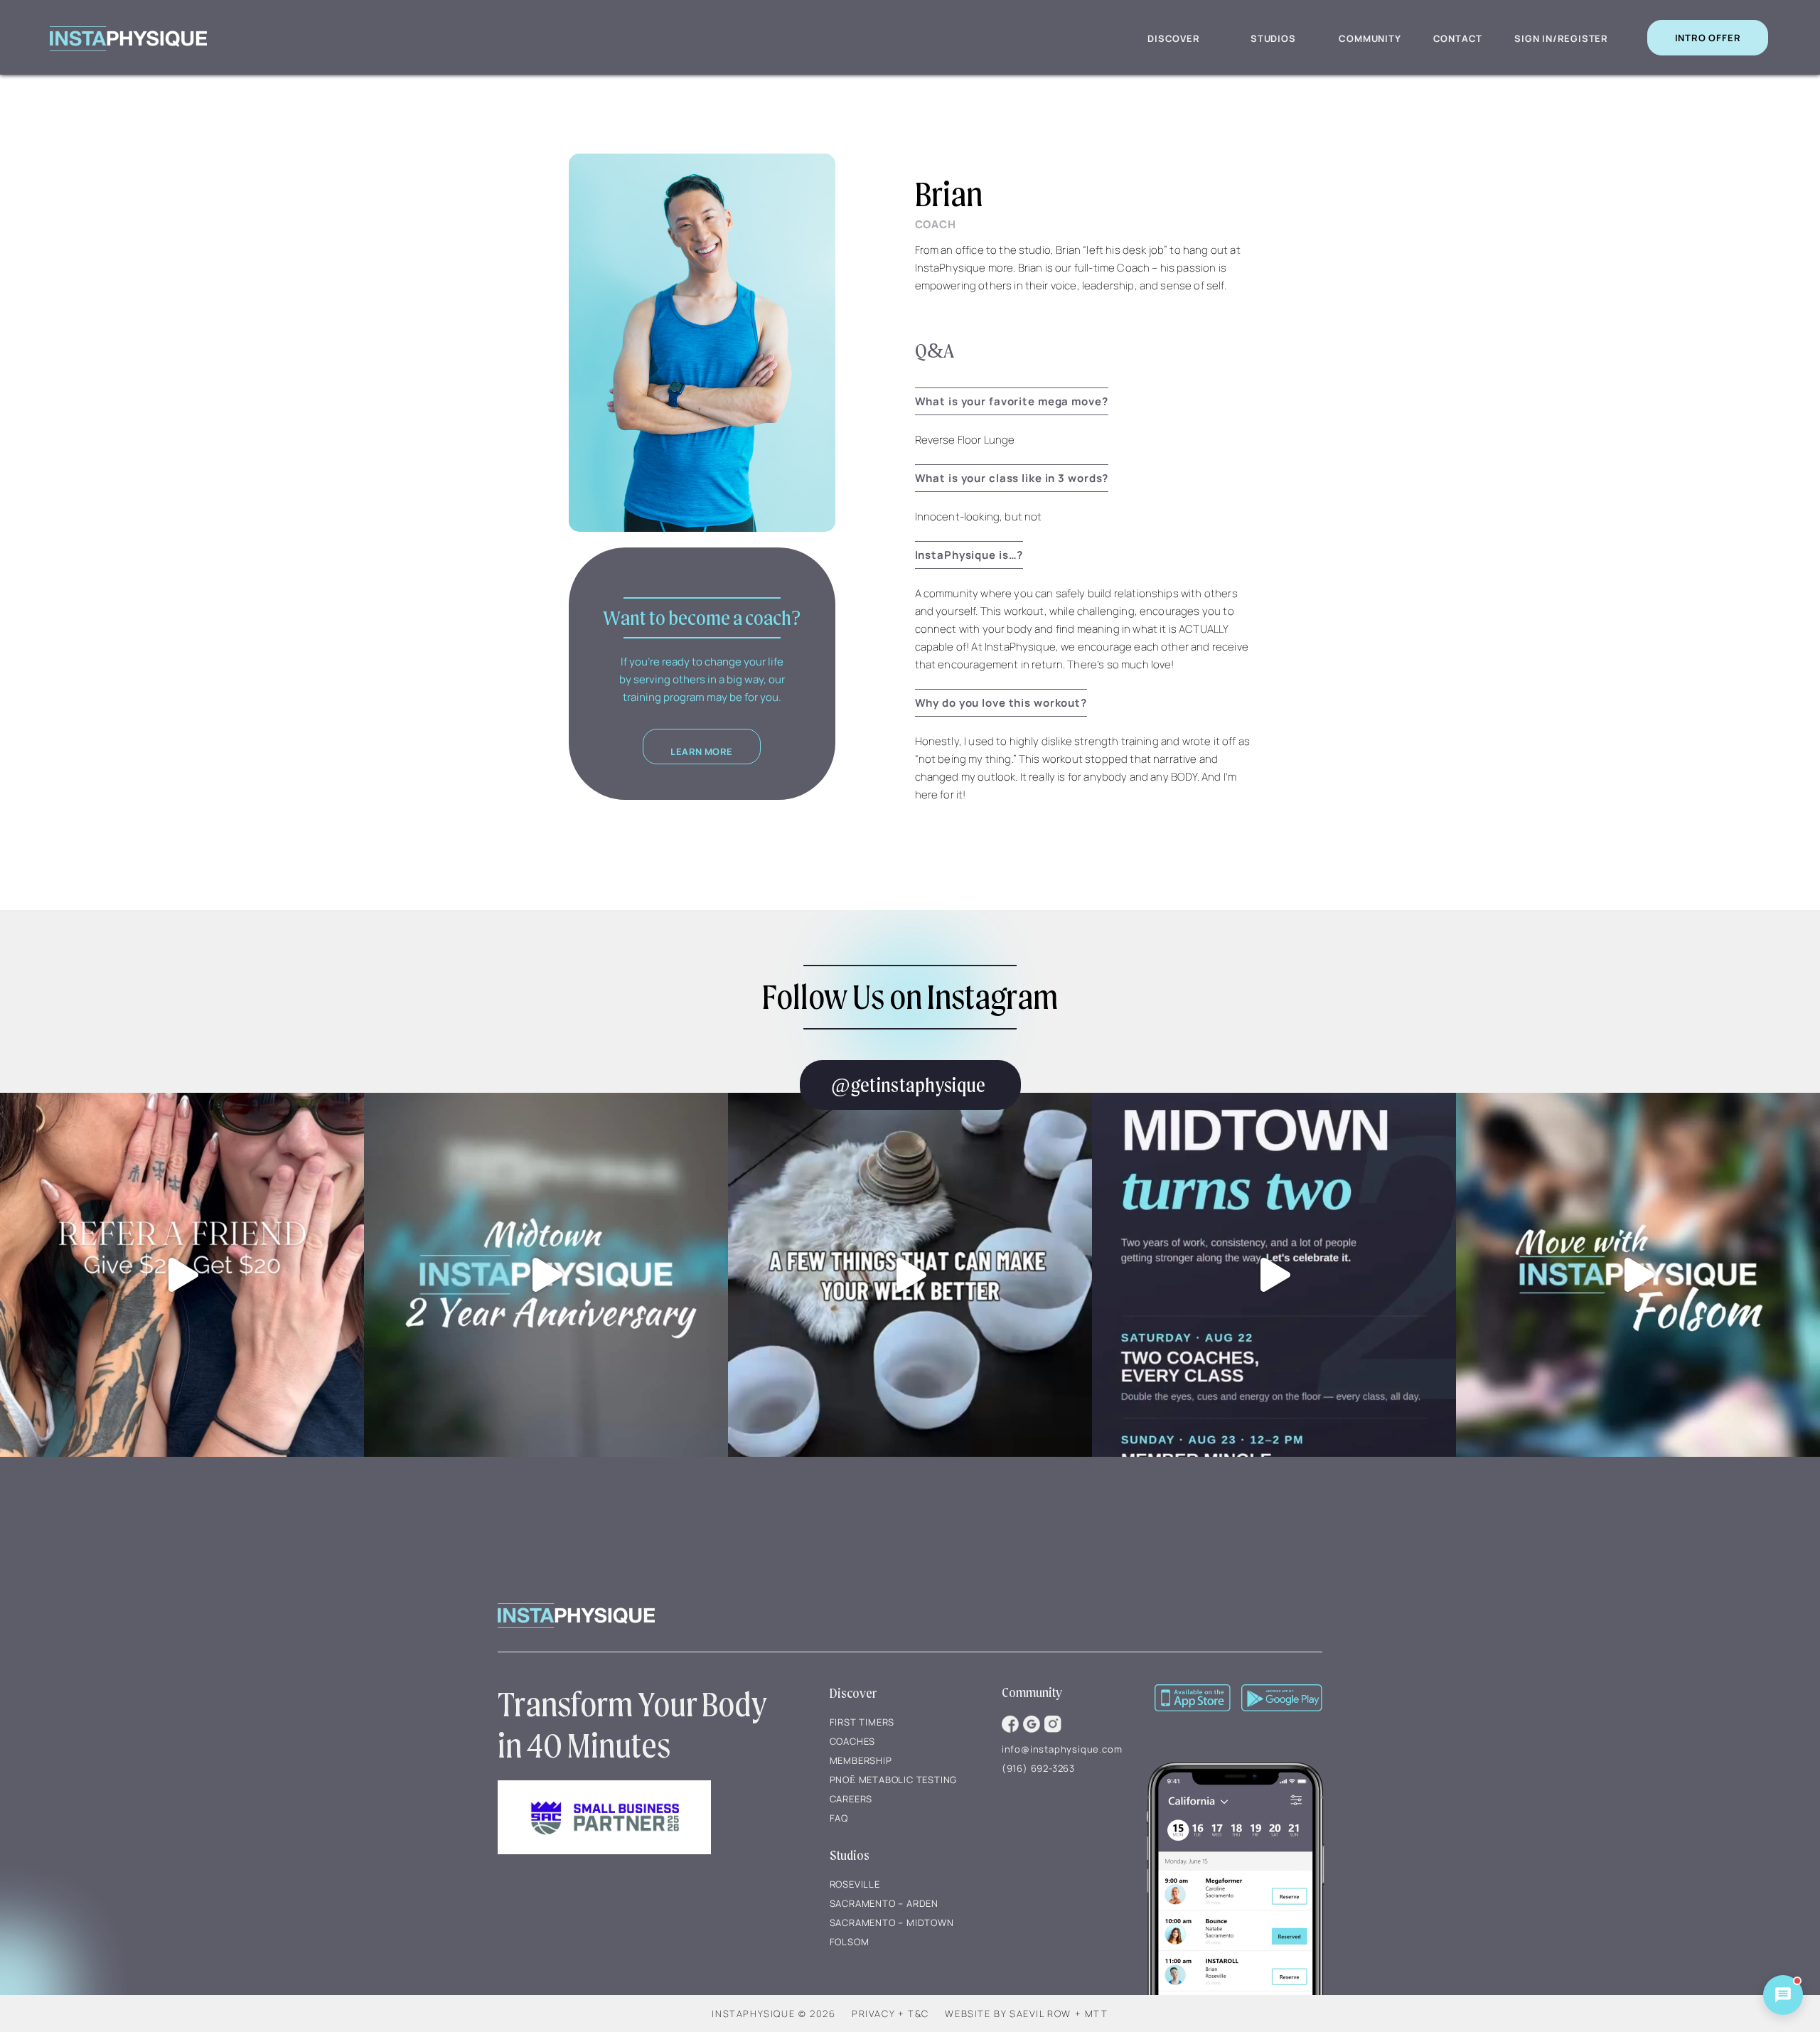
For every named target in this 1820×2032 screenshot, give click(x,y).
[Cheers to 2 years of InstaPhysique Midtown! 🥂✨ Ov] (546, 1275)
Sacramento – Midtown (892, 1923)
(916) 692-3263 (1038, 1768)
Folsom (850, 1942)
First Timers (862, 1722)
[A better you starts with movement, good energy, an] (910, 1275)
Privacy (873, 2014)
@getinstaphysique (908, 1085)
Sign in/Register (1561, 38)
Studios (1273, 38)
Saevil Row (1040, 2014)
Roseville (855, 1884)
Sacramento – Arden (884, 1903)
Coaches (853, 1741)
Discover (1173, 38)
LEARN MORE (702, 752)
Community (1370, 38)
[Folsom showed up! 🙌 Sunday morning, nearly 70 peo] (1638, 1275)
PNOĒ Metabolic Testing (894, 1780)
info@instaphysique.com (1062, 1749)
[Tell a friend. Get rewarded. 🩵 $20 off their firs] (182, 1275)
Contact (1458, 38)
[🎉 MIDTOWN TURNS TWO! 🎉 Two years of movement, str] (1274, 1275)
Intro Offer (1708, 38)
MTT (1097, 2014)
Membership (861, 1760)
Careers (851, 1799)
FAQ (839, 1818)
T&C (919, 2014)
